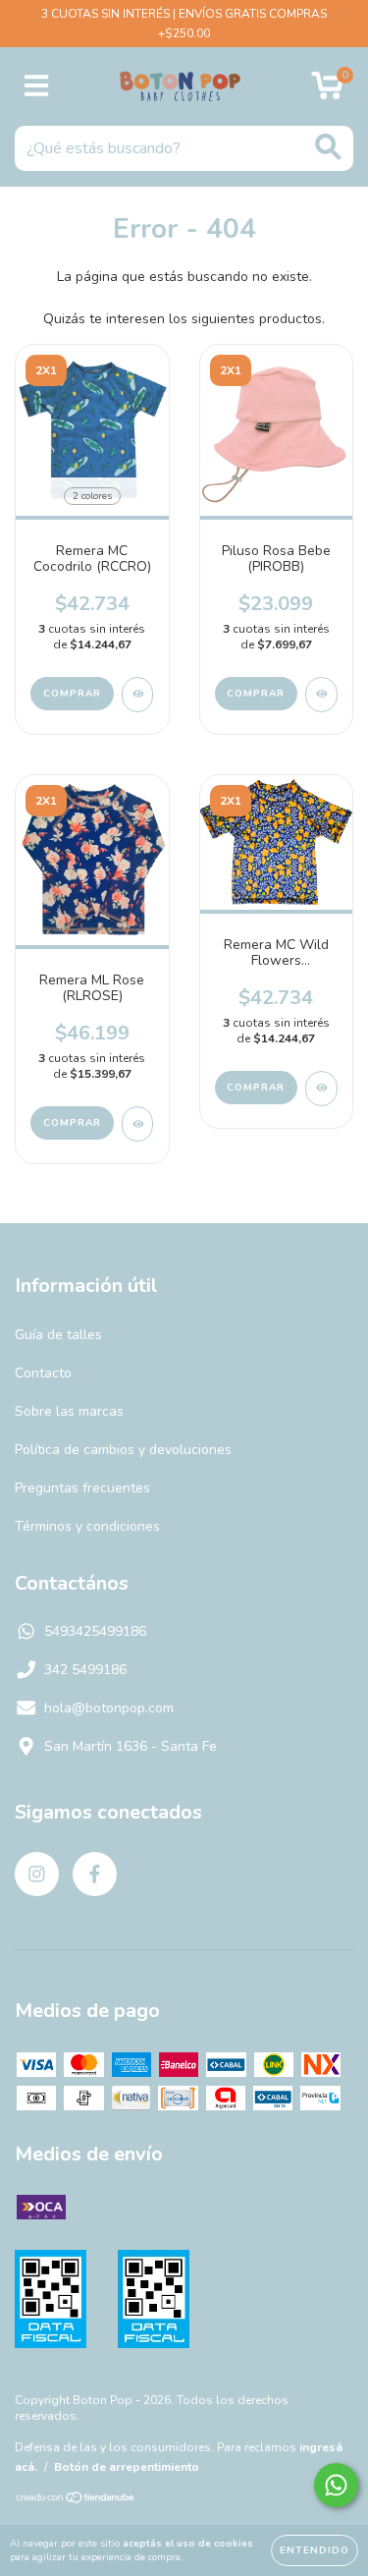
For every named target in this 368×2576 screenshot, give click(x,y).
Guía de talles (58, 1335)
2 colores (92, 496)
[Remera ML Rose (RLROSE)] (138, 1124)
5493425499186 (95, 1631)
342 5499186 (85, 1670)
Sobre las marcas (69, 1411)
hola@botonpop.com (109, 1708)
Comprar (72, 694)
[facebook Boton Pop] (95, 1874)
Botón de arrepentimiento (127, 2467)
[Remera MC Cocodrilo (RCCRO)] (138, 695)
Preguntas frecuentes (82, 1488)
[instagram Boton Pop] (37, 1874)
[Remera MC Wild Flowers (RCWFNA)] (321, 1089)
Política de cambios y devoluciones (123, 1450)
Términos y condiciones (87, 1526)
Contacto (43, 1373)
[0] (327, 92)
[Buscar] (328, 147)
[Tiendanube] (76, 2500)
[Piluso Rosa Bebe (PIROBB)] (321, 695)
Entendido (315, 2550)
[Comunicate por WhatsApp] (336, 2485)
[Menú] (37, 86)
